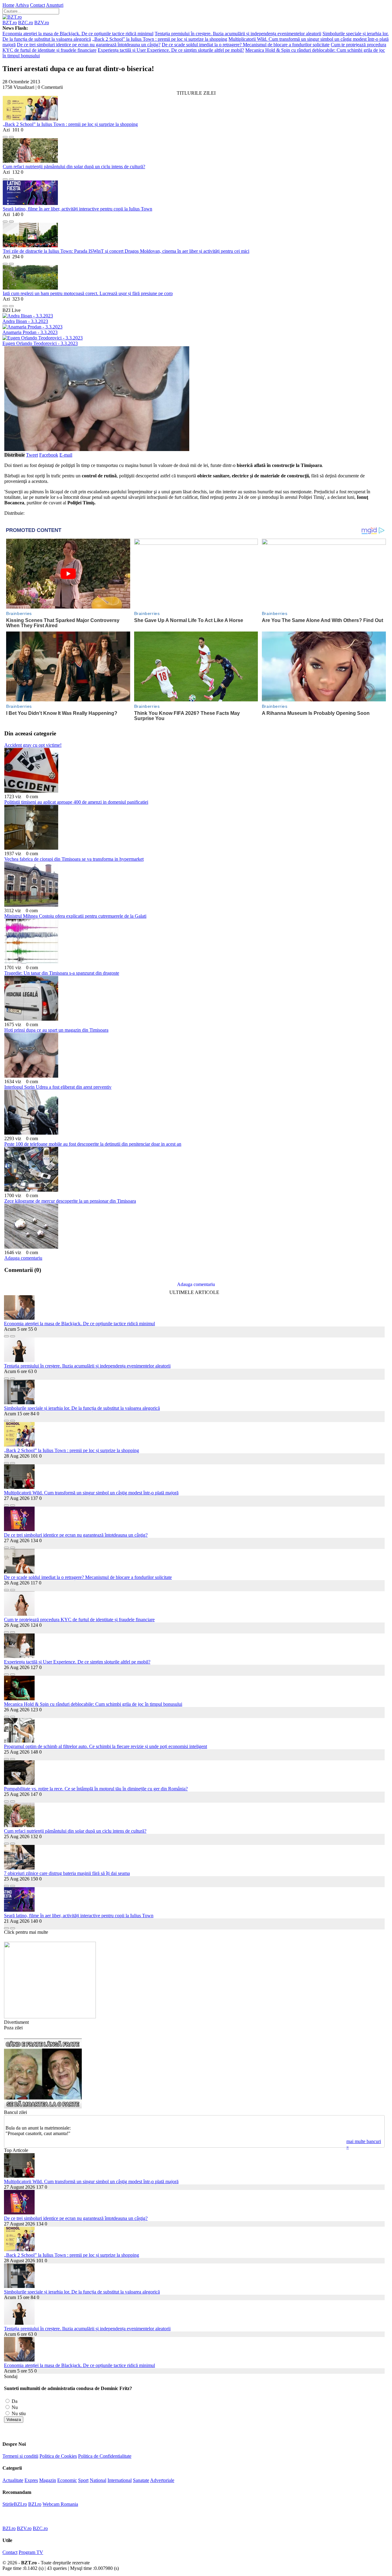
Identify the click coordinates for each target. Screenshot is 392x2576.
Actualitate (13, 2480)
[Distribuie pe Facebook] (5, 135)
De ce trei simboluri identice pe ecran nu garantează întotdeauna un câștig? (89, 45)
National (98, 2480)
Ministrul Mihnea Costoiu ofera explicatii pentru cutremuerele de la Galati (75, 916)
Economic (67, 2480)
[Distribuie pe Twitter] (11, 135)
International (120, 2480)
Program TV (31, 2552)
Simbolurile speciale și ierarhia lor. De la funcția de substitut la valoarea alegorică (82, 1408)
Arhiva (22, 5)
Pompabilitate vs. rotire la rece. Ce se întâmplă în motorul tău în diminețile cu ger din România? (96, 1789)
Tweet (32, 455)
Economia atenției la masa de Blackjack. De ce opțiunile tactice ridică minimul (78, 34)
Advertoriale (162, 2480)
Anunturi (55, 5)
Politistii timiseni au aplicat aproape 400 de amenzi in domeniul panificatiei (76, 802)
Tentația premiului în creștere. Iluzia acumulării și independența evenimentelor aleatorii (238, 34)
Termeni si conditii (20, 2456)
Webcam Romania (60, 2504)
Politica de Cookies (58, 2456)
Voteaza (14, 2420)
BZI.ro (35, 2504)
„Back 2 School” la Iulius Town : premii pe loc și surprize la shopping (160, 39)
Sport (83, 2480)
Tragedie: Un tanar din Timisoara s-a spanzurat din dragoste (62, 973)
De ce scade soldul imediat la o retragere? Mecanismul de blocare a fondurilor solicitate (246, 45)
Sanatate (141, 2480)
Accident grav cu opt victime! (33, 745)
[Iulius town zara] (50, 2017)
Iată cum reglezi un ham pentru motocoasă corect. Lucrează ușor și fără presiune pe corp (88, 293)
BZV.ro (42, 23)
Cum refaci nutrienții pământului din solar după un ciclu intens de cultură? (74, 167)
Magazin (48, 2480)
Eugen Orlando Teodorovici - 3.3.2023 (40, 343)
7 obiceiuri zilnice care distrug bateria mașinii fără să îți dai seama (67, 1873)
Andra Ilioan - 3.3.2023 (25, 321)
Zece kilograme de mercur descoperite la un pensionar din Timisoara (70, 1201)
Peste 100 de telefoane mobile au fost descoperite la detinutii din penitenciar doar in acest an (93, 1144)
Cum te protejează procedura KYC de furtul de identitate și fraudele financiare (79, 1620)
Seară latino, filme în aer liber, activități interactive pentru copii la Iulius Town (77, 209)
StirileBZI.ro (15, 2504)
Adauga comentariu (23, 1258)
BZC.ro (26, 23)
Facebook (49, 455)
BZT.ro (10, 23)
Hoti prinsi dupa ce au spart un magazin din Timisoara (56, 1030)
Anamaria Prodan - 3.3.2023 (30, 332)
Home (8, 5)
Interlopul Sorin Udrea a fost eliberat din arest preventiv (58, 1087)
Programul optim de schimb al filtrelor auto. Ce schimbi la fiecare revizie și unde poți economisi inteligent (106, 1746)
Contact (38, 5)
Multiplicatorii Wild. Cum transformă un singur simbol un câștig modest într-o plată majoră (91, 1493)
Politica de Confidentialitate (105, 2456)
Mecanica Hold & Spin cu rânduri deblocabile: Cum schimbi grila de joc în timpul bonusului (93, 1704)
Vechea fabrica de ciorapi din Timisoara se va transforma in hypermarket (74, 859)
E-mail (66, 455)
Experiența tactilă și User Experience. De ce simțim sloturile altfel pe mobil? (171, 50)
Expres (31, 2480)
